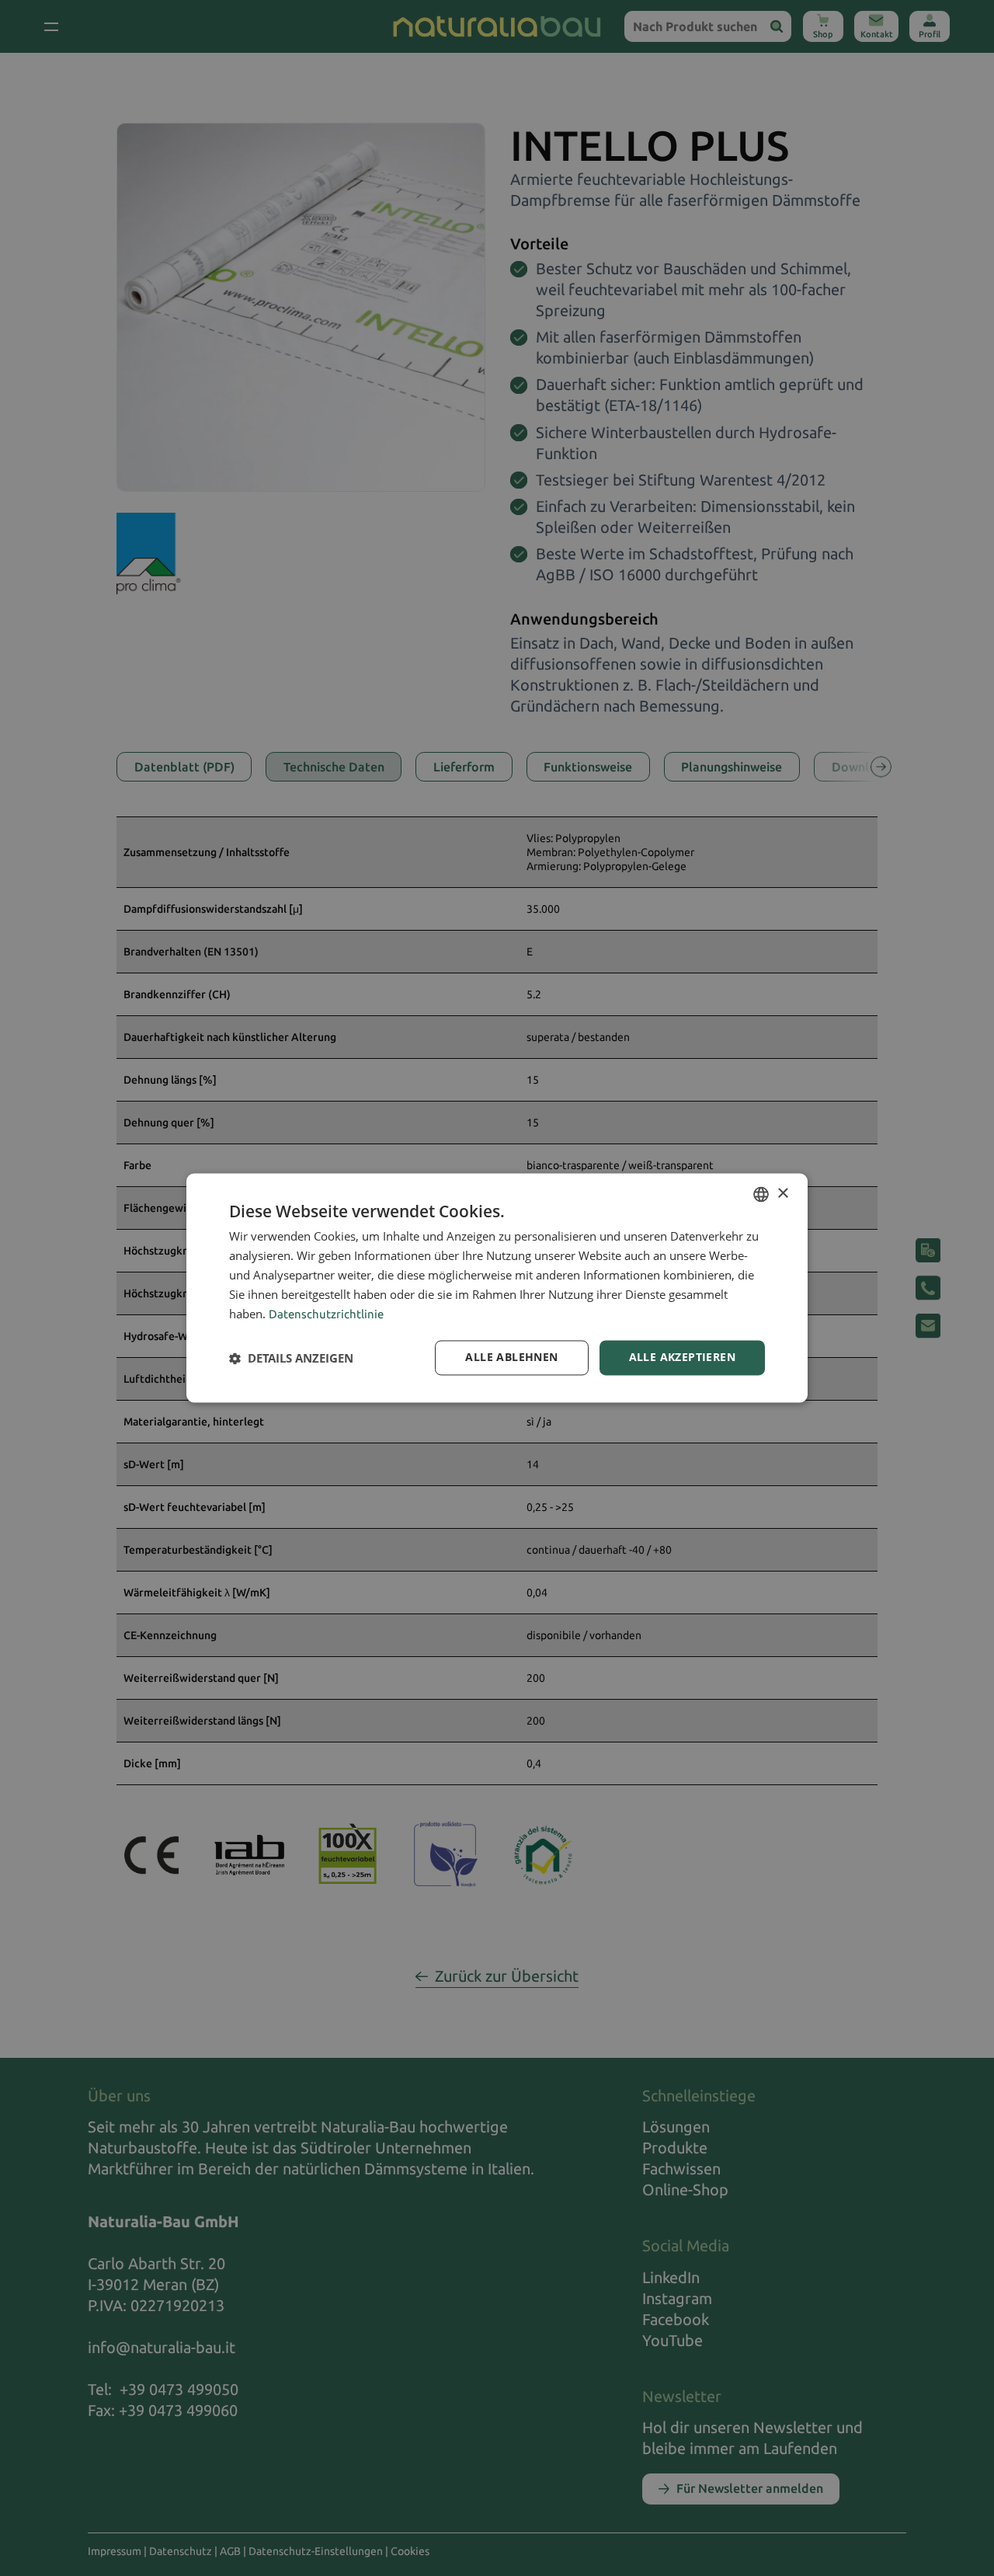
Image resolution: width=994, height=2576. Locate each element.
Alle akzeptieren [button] (682, 1358)
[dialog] (497, 1288)
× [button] (782, 1194)
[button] (291, 1358)
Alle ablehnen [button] (511, 1358)
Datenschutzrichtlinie (326, 1315)
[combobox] (761, 1194)
